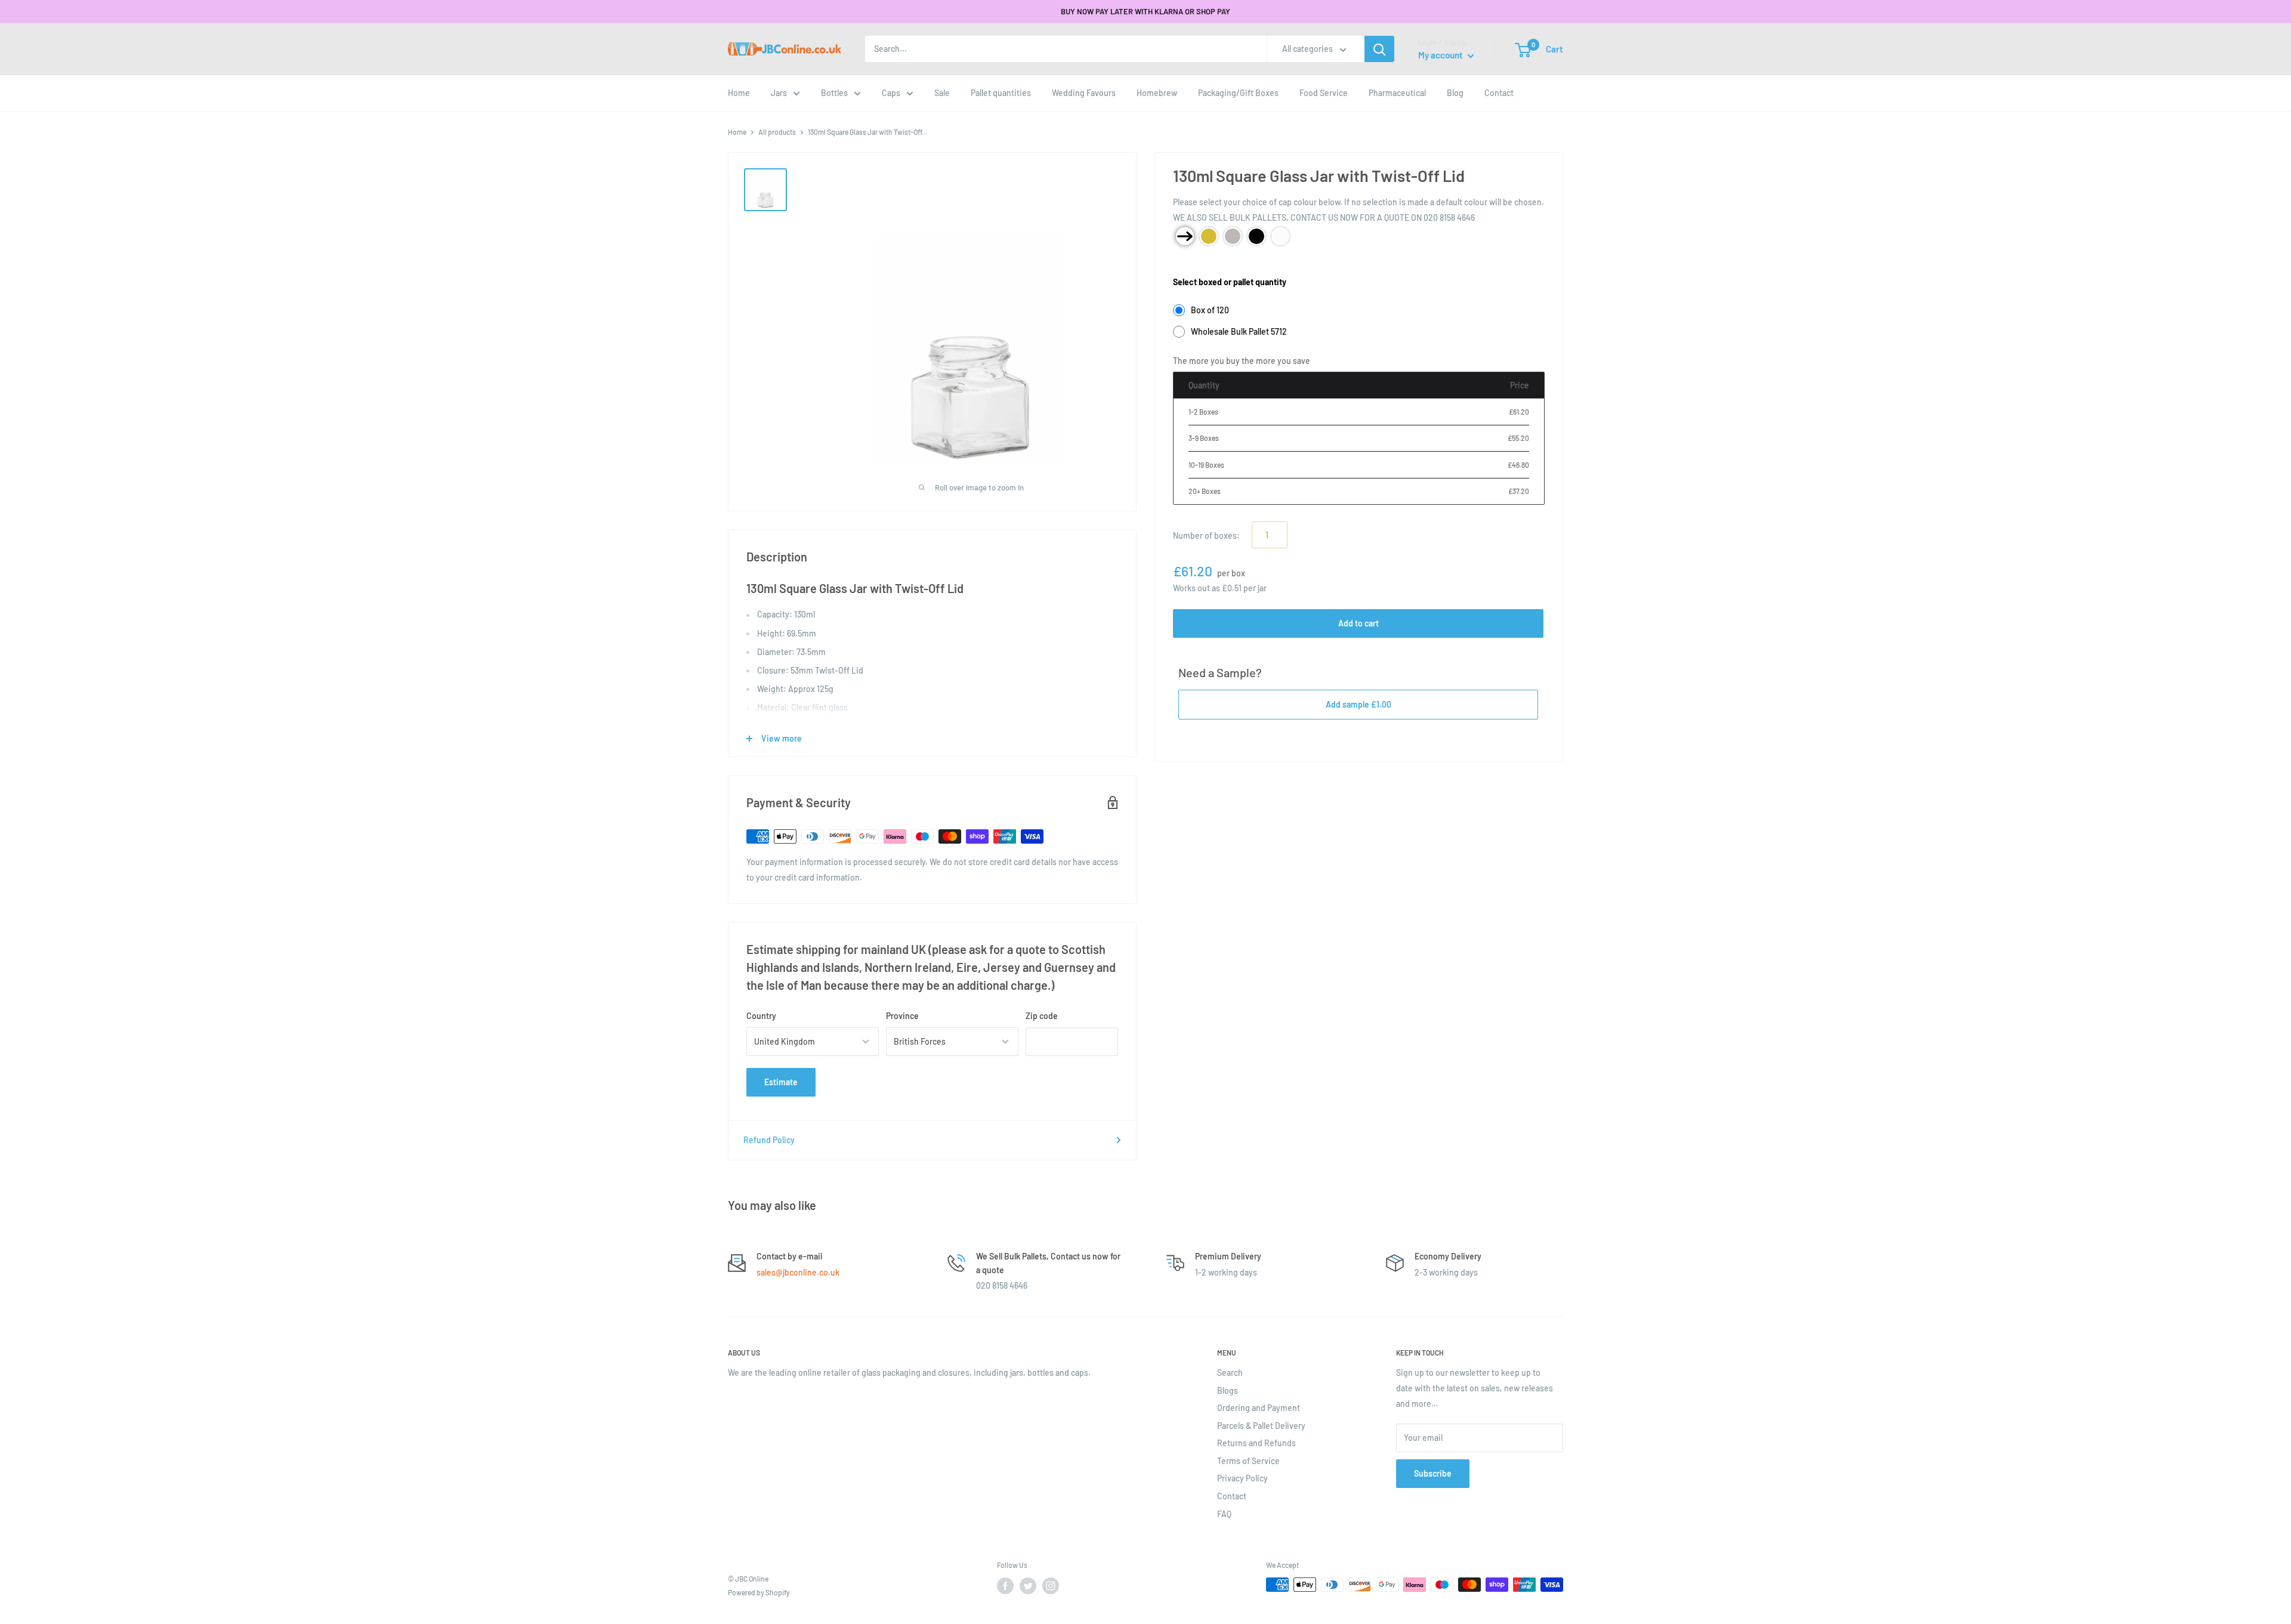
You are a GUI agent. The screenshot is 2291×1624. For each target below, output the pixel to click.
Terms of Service (1248, 1461)
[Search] (1379, 49)
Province (902, 1016)
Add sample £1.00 (1358, 704)
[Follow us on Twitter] (1028, 1586)
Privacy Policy (1242, 1478)
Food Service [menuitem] (1324, 93)
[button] (1523, 50)
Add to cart (1358, 623)
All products (777, 132)
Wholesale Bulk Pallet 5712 (1239, 331)
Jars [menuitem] (779, 93)
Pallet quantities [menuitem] (1001, 93)
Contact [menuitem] (1499, 93)
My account (1441, 55)
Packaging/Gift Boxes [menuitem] (1238, 93)
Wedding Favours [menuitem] (1084, 93)
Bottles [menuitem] (834, 93)
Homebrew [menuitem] (1157, 93)
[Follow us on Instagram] (1051, 1586)
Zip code (1042, 1016)
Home (737, 132)
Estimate (781, 1082)
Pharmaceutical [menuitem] (1397, 93)
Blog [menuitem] (1455, 93)
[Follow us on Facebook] (1005, 1586)
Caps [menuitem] (891, 93)
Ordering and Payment (1259, 1408)
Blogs (1228, 1390)
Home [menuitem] (739, 93)
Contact (1232, 1496)
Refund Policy (769, 1140)
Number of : (1206, 535)
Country (761, 1016)
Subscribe (1433, 1473)
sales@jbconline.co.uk (798, 1272)
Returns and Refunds (1256, 1443)
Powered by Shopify (759, 1592)
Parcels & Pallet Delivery (1261, 1426)
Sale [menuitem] (942, 93)
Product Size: (1198, 263)
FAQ (1224, 1514)
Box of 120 (1210, 310)
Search (1230, 1373)
